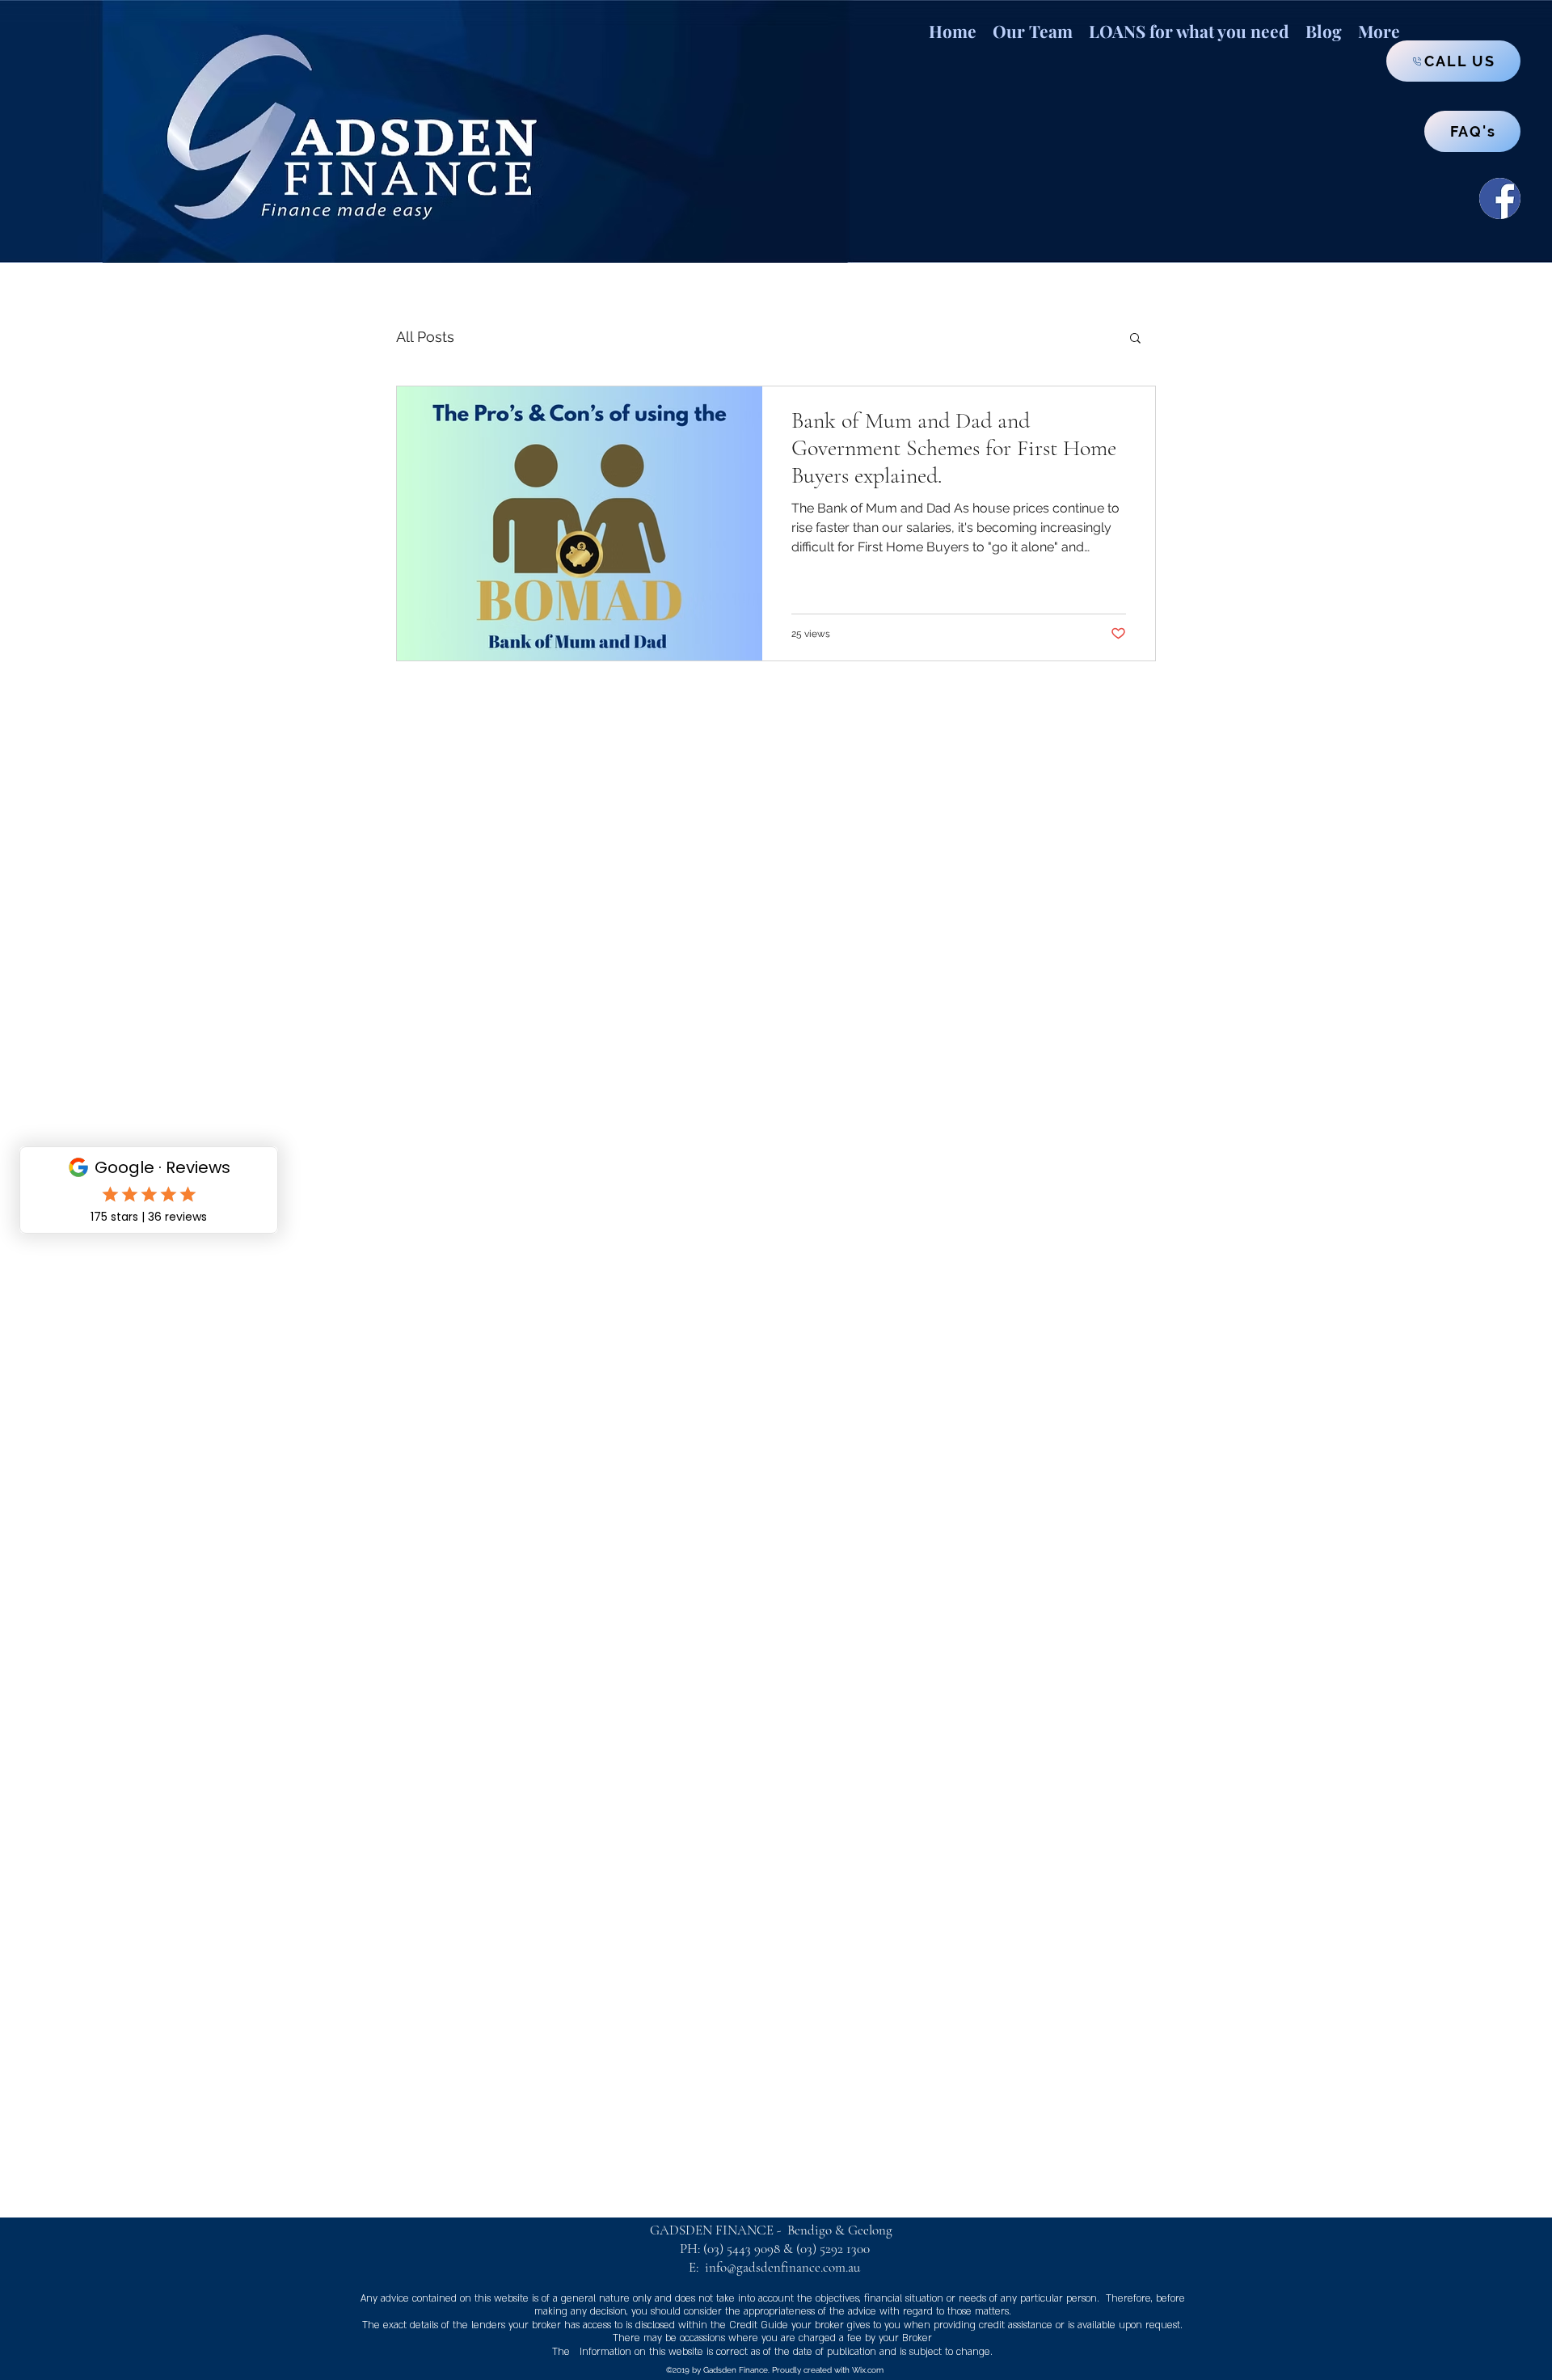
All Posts (425, 337)
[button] (1189, 23)
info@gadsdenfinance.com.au (782, 2267)
